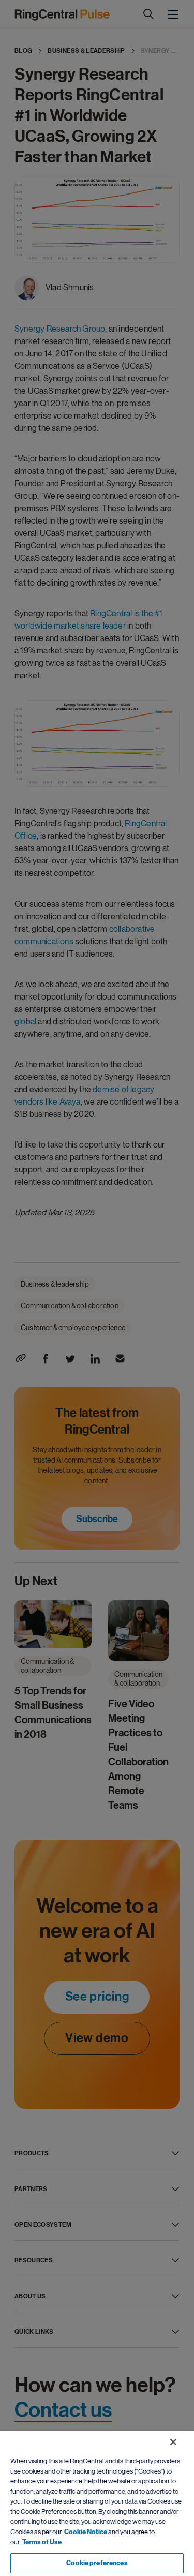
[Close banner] (173, 2442)
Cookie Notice (86, 2532)
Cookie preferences (97, 2563)
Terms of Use (42, 2542)
